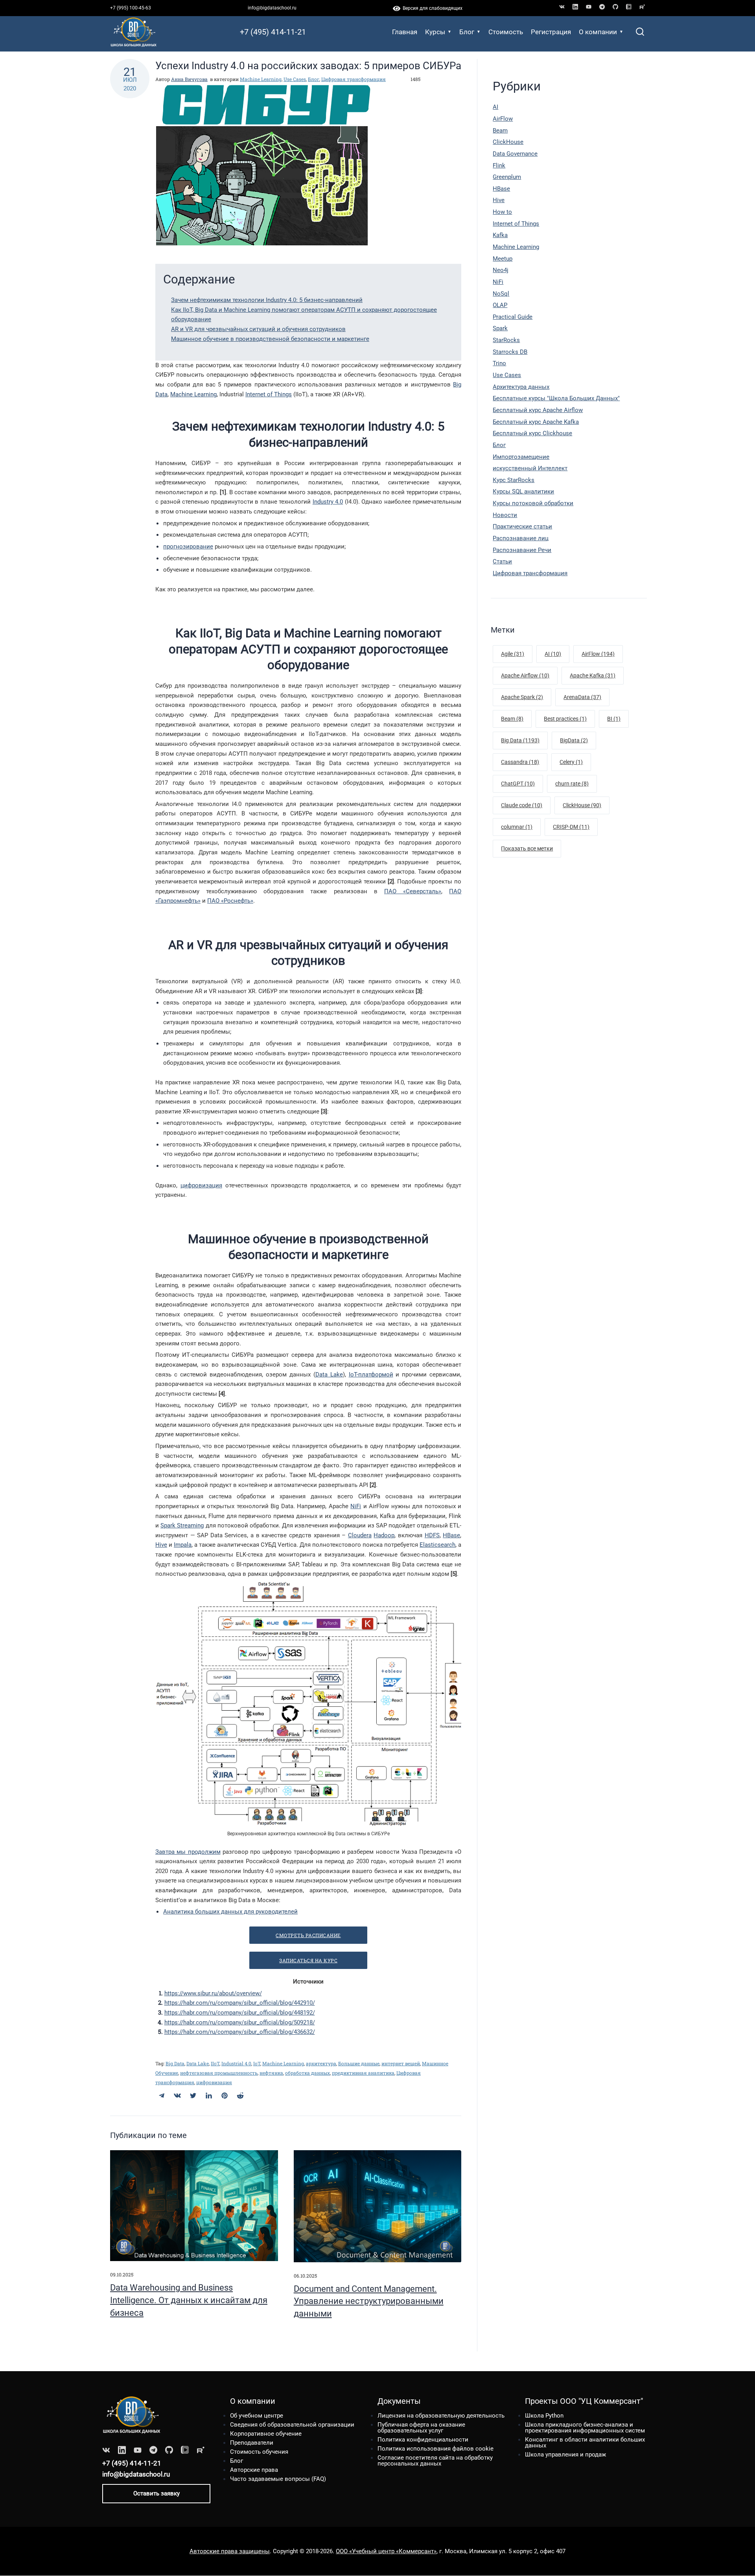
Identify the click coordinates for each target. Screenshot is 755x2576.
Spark (500, 328)
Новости (505, 515)
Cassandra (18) (520, 762)
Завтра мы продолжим (188, 1852)
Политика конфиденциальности (423, 2440)
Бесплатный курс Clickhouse (532, 433)
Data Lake (329, 1374)
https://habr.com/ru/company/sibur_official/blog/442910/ (240, 2003)
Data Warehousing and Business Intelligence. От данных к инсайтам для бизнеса (189, 2300)
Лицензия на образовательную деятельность (441, 2416)
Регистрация (551, 32)
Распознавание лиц (521, 538)
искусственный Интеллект (530, 468)
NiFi (356, 1506)
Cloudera (360, 1535)
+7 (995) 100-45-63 (131, 8)
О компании (598, 32)
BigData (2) (574, 740)
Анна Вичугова (189, 79)
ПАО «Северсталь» (413, 891)
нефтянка (271, 2073)
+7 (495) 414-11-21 (273, 32)
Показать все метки (527, 848)
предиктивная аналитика (363, 2073)
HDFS (432, 1535)
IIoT (215, 2063)
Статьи (502, 561)
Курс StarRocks (514, 480)
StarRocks (506, 340)
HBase (451, 1535)
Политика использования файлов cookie (436, 2449)
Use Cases (295, 79)
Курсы (435, 32)
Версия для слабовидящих (431, 8)
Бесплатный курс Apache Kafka (536, 422)
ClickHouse (508, 142)
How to (502, 212)
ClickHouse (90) (582, 805)
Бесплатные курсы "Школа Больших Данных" (556, 398)
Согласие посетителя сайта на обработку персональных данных (435, 2461)
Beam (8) (512, 719)
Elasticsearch (437, 1545)
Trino (499, 363)
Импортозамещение (521, 457)
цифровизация (201, 1185)
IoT (257, 2063)
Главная (405, 32)
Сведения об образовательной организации (292, 2425)
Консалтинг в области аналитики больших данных (585, 2443)
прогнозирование (188, 546)
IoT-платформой (371, 1374)
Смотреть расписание (308, 1935)
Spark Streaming (182, 1525)
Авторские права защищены (230, 2551)
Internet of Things (269, 394)
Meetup (503, 259)
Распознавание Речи (522, 550)
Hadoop (384, 1535)
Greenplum (507, 177)
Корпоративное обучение (266, 2434)
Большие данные (359, 2063)
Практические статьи (522, 526)
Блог (467, 32)
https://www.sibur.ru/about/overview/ (213, 1993)
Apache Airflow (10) (525, 675)
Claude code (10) (522, 805)
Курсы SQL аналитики (523, 491)
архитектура (321, 2063)
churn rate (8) (572, 784)
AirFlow (503, 119)
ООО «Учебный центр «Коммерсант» (386, 2551)
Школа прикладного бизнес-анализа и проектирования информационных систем (585, 2428)
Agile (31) (513, 654)
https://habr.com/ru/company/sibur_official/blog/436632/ (240, 2032)
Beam (500, 131)
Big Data (175, 2063)
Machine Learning (261, 79)
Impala (183, 1545)
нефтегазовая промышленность (219, 2073)
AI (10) (553, 654)
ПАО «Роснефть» (230, 901)
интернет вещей (401, 2063)
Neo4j (501, 270)
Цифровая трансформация (354, 79)
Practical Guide (513, 317)
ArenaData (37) (582, 697)
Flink (499, 166)
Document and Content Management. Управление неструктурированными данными (369, 2301)
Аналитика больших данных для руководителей (230, 1912)
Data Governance (515, 154)
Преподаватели (252, 2443)
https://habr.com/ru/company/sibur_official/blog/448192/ (240, 2013)
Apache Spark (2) (522, 697)
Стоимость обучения (259, 2452)
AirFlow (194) (598, 654)
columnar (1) (517, 827)
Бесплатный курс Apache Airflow (538, 410)
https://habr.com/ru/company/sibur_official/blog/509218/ (240, 2022)
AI (495, 107)
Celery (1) (571, 762)
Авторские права (254, 2470)
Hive (161, 1545)
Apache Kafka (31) (593, 675)
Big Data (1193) (520, 740)
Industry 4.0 (328, 502)
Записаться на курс (308, 1960)
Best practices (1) (565, 719)
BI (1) (614, 719)
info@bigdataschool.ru (272, 8)
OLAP (500, 305)
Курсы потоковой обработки (533, 503)
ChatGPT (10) (518, 784)
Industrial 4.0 (236, 2063)
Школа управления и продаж (565, 2455)
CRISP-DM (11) (571, 827)
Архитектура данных (521, 387)
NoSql (501, 294)
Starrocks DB (510, 352)
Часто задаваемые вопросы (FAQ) (278, 2479)
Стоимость (506, 32)
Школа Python (544, 2416)
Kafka (500, 235)
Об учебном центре (257, 2416)
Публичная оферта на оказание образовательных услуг (421, 2428)
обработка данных (308, 2073)
